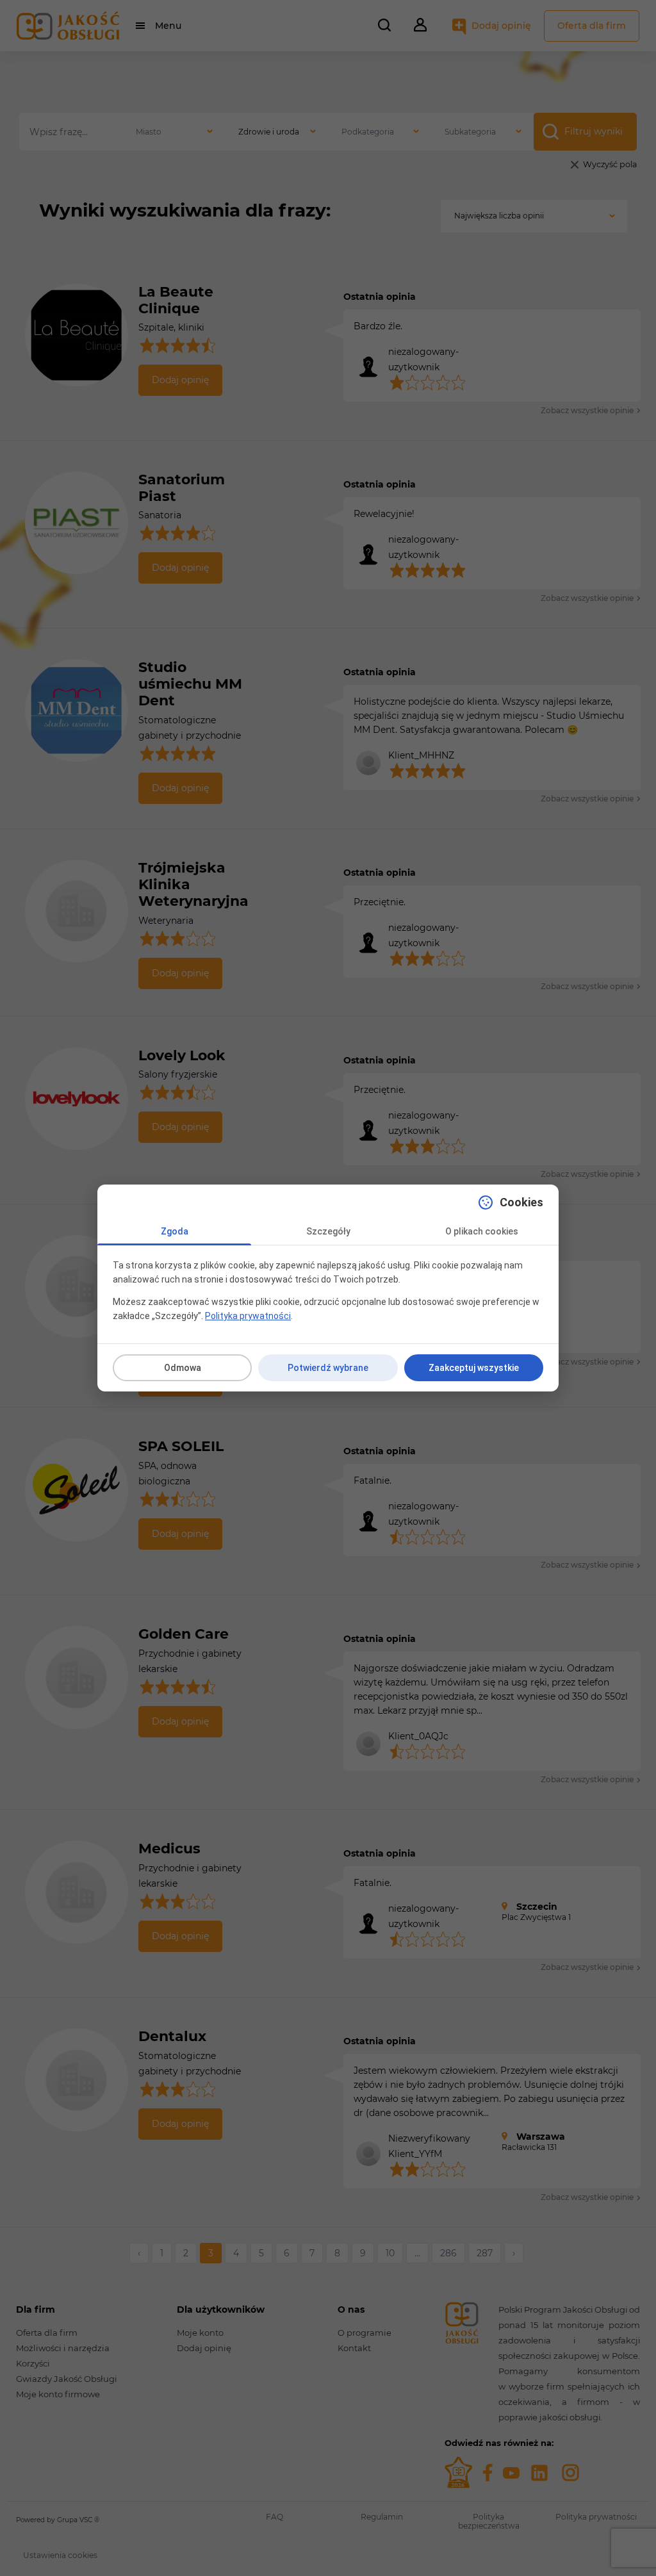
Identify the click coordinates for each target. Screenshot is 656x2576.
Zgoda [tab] (175, 1231)
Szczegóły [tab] (328, 1231)
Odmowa (183, 1368)
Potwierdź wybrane (328, 1368)
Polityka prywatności (248, 1316)
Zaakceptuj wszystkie (474, 1368)
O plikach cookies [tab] (482, 1231)
